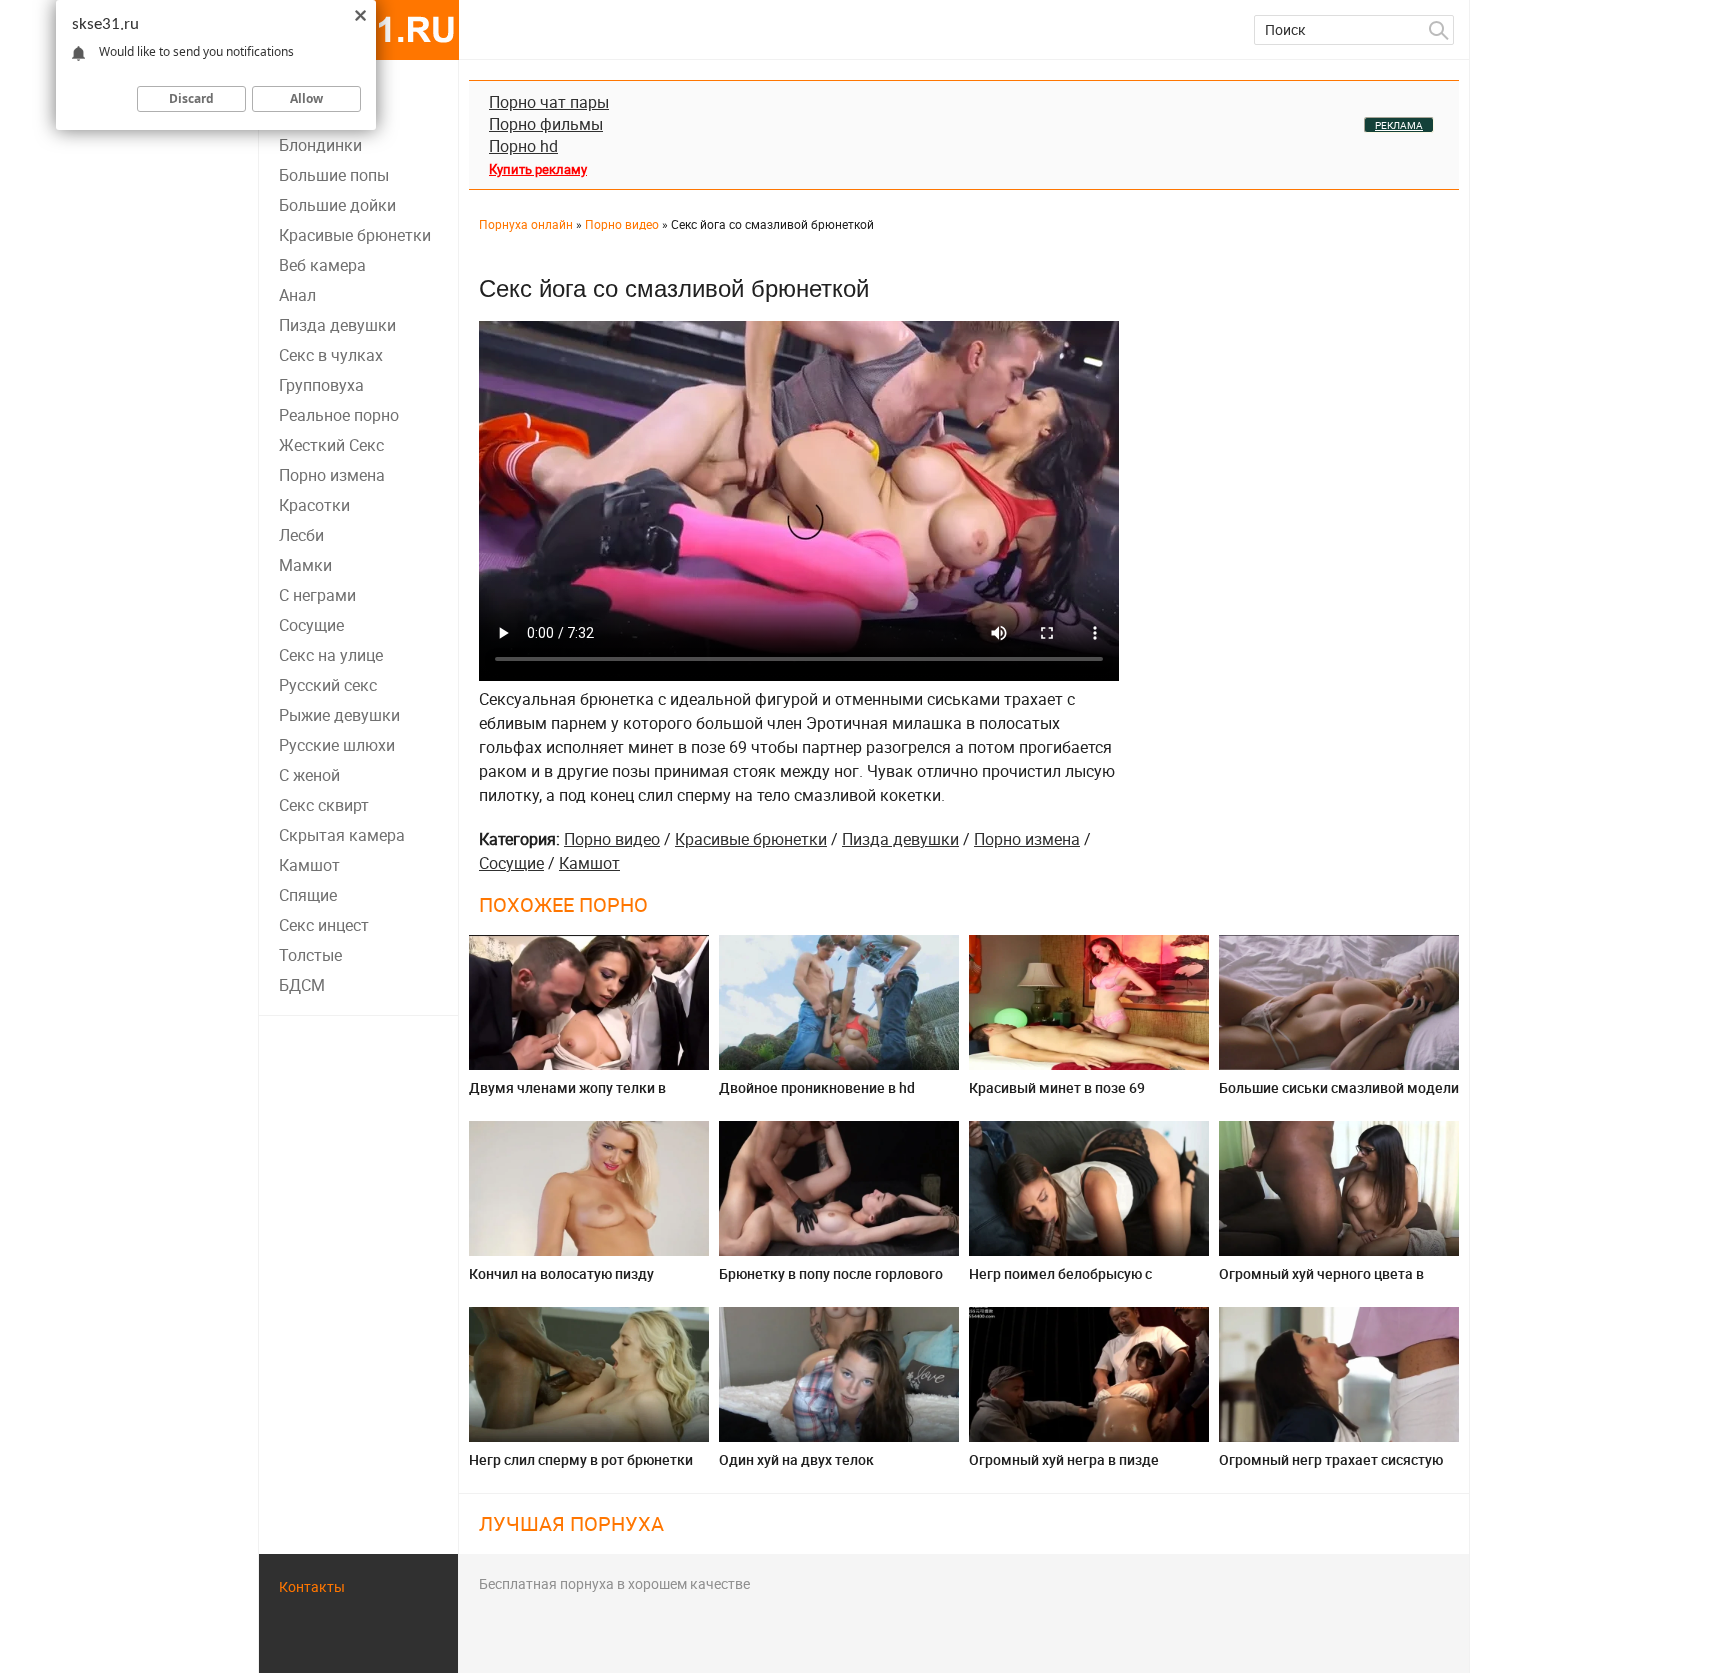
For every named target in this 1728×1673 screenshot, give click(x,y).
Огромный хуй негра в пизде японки (1064, 1467)
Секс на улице (331, 655)
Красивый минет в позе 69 (1057, 1087)
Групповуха (321, 385)
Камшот (309, 865)
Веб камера (322, 265)
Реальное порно (339, 415)
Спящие (308, 895)
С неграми (317, 595)
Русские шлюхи (337, 745)
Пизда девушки (337, 325)
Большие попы (334, 175)
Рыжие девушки (339, 715)
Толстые (310, 955)
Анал (297, 295)
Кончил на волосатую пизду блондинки (561, 1281)
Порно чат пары (549, 102)
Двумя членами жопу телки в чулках (567, 1095)
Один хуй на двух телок (796, 1459)
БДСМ (302, 985)
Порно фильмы (546, 124)
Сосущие (311, 625)
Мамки (305, 565)
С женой (309, 775)
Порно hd (523, 146)
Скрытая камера (342, 835)
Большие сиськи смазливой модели (1339, 1087)
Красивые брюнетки (355, 235)
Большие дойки (337, 205)
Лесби (301, 535)
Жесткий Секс (331, 445)
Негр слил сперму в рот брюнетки (581, 1459)
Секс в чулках (331, 355)
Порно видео (612, 839)
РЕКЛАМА (1399, 125)
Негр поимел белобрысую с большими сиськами (1060, 1281)
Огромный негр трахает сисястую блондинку (1331, 1467)
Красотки (314, 505)
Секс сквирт (324, 805)
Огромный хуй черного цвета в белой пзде (1321, 1281)
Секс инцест (324, 925)
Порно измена (332, 475)
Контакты (312, 1586)
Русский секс (328, 685)
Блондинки (320, 145)
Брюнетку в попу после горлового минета (831, 1281)
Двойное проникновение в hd (817, 1087)
